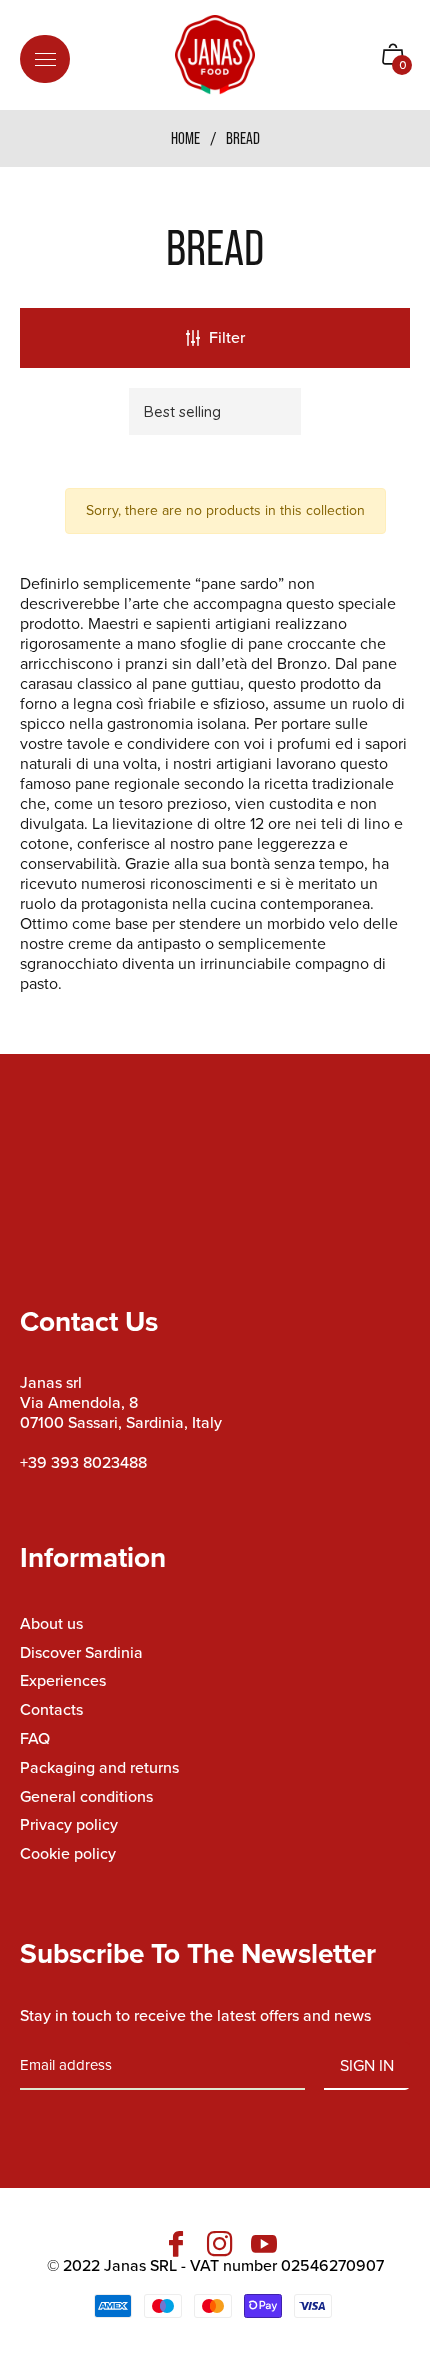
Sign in (367, 2065)
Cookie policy (68, 1853)
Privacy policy (69, 1824)
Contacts (51, 1709)
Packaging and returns (99, 1767)
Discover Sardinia (81, 1652)
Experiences (63, 1680)
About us (51, 1623)
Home (185, 138)
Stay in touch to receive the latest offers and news (195, 2016)
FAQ (35, 1738)
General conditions (86, 1796)
